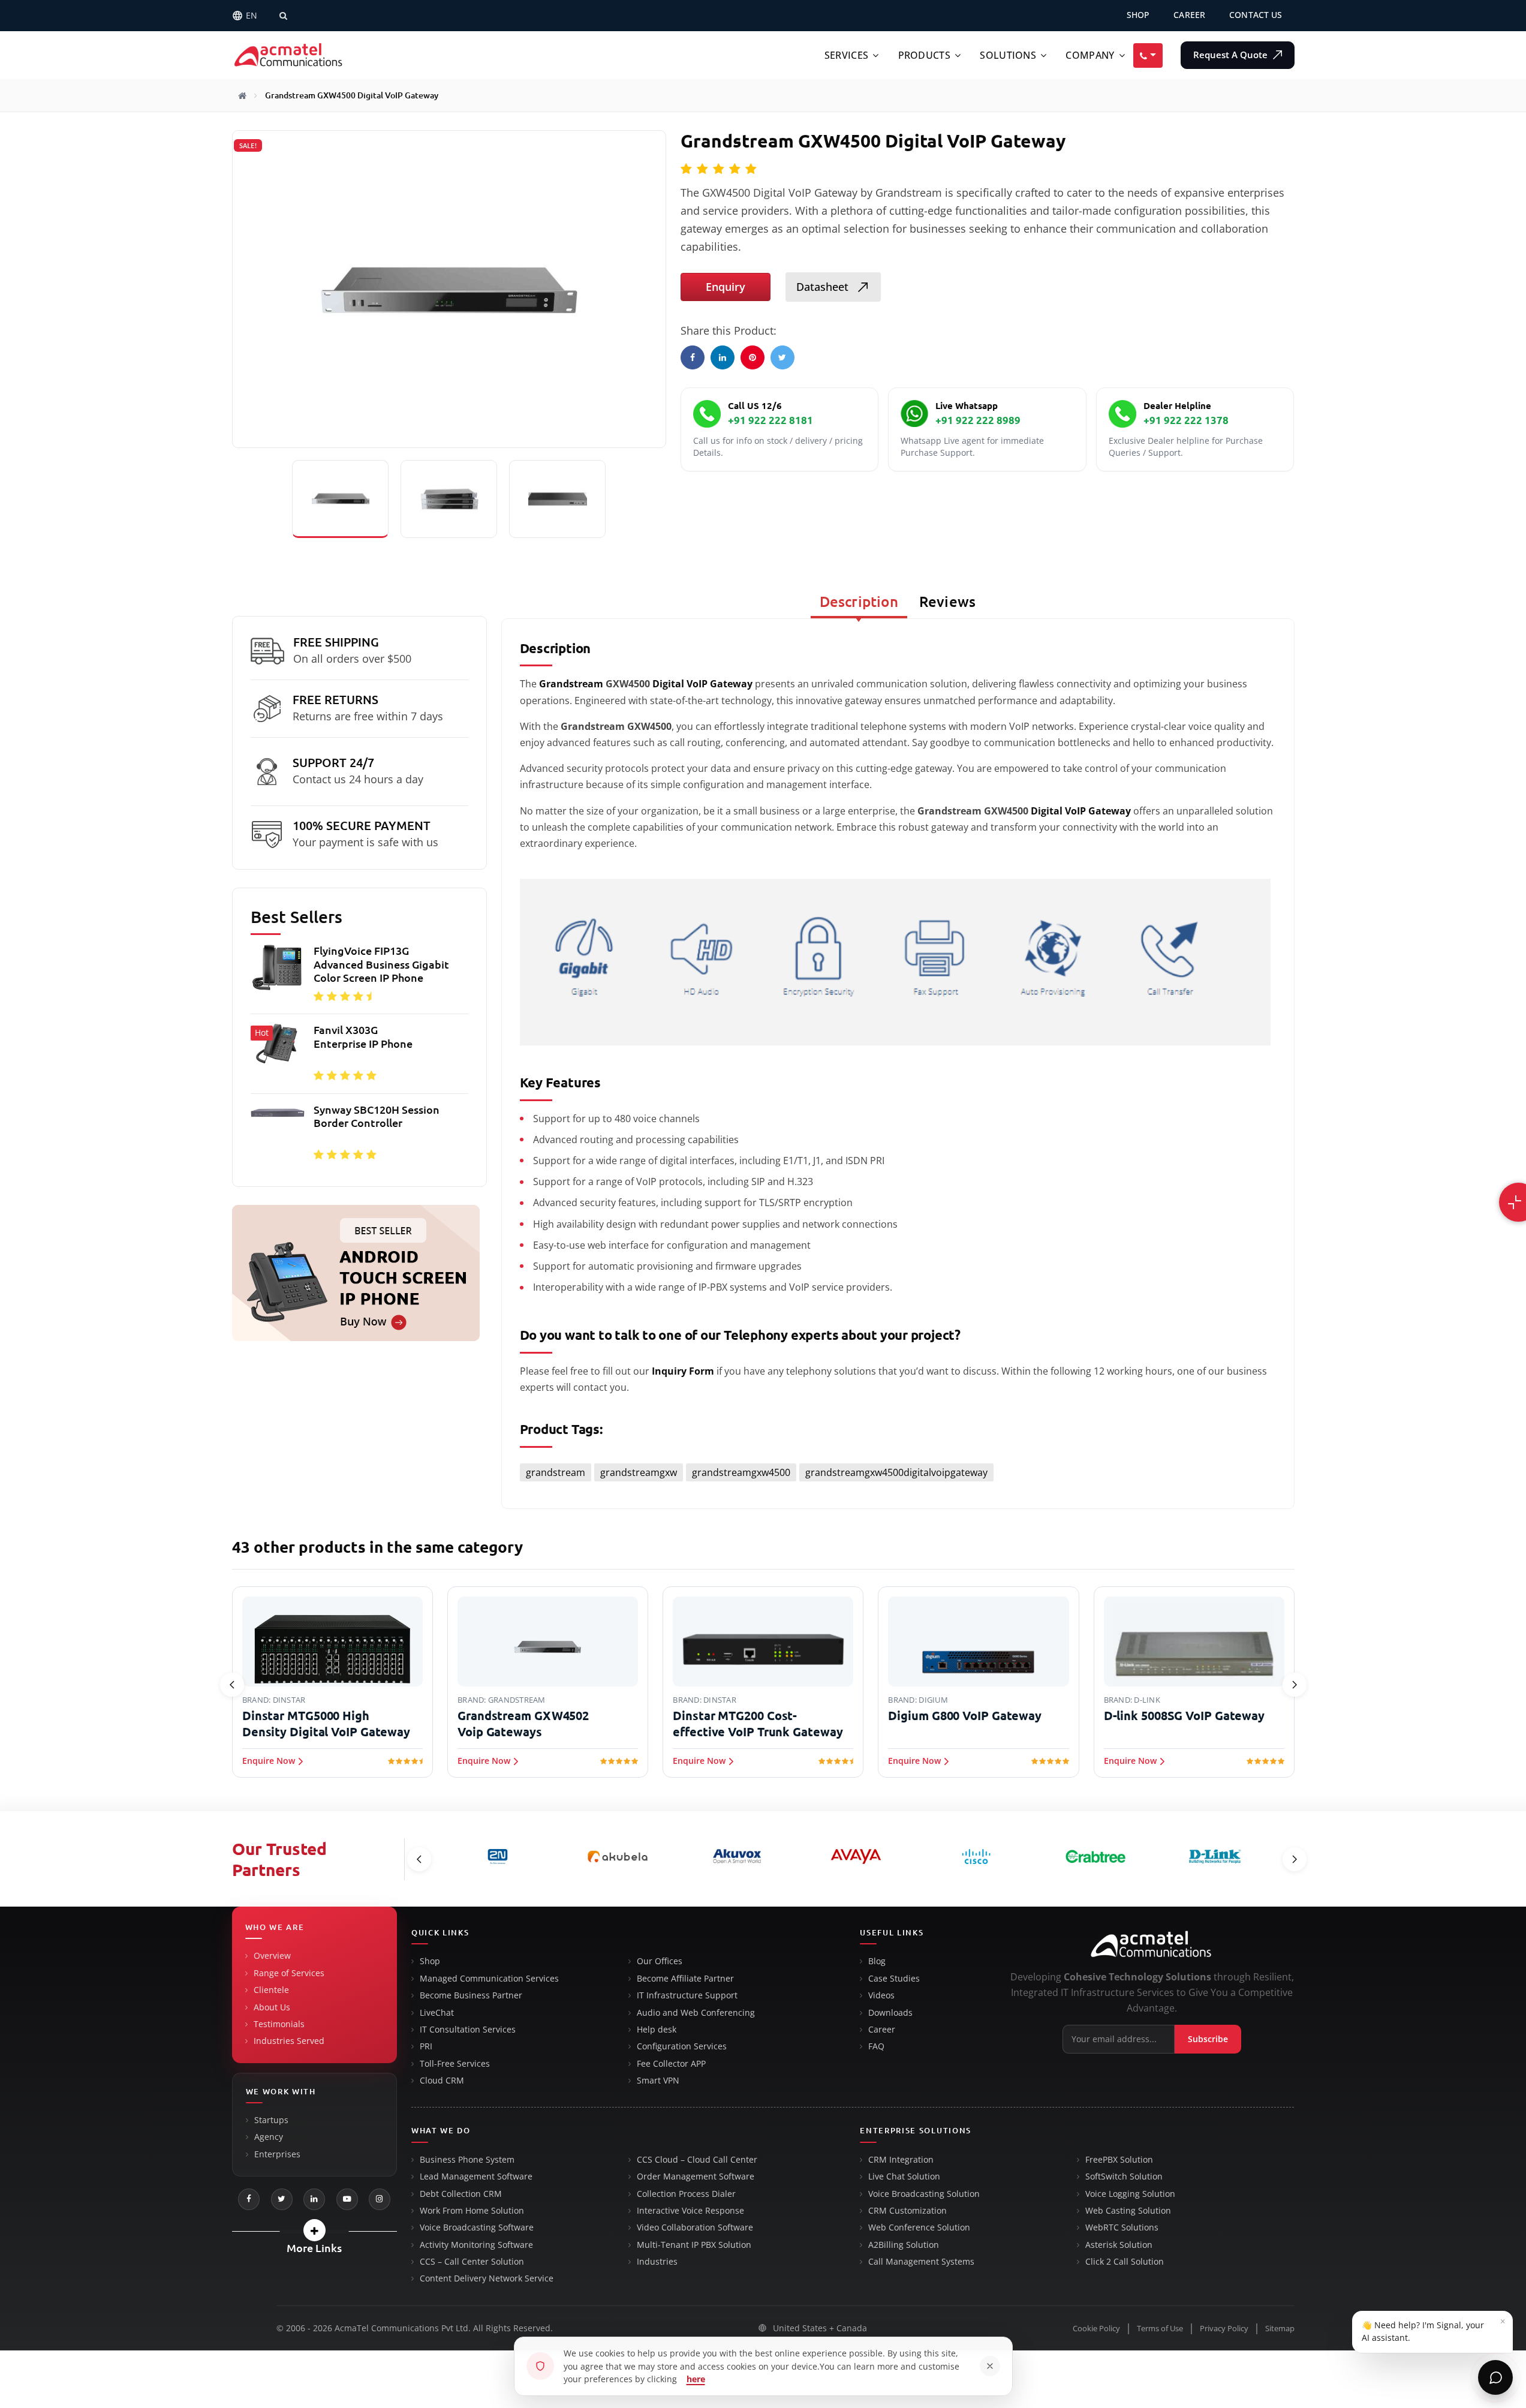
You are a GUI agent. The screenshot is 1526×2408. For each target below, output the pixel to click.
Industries (657, 2262)
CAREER (1189, 15)
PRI (426, 2046)
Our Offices (660, 1961)
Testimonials (279, 2024)
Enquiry (726, 287)
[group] (359, 1056)
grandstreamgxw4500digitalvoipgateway (896, 1472)
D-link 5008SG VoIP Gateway (1184, 1716)
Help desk (657, 2030)
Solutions (1008, 55)
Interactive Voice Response (690, 2211)
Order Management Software (696, 2176)
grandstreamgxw (639, 1472)
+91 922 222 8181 (770, 420)
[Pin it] (753, 357)
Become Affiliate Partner (685, 1979)
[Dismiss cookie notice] (990, 2366)
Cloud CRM (442, 2081)
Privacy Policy (1224, 2329)
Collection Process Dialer (686, 2194)
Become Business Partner (471, 1995)
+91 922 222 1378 (1186, 420)
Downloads (890, 2013)
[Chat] (1495, 2377)
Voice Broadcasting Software (477, 2227)
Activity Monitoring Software (476, 2245)
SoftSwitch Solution (1124, 2176)
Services (846, 55)
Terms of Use (1160, 2329)
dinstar (289, 1700)
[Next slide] (1295, 1685)
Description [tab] (859, 602)
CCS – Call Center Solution (472, 2262)
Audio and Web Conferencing (696, 2013)
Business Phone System (467, 2160)
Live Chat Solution (904, 2176)
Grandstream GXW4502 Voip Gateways (523, 1724)
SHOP (1138, 15)
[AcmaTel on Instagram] (380, 2199)
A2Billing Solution (904, 2245)
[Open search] (284, 16)
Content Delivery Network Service (487, 2278)
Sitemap (1280, 2329)
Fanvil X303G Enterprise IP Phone (363, 1037)
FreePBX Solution (1119, 2160)
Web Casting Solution (1128, 2211)
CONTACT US (1256, 15)
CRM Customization (908, 2211)
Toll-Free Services (455, 2064)
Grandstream (571, 684)
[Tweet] (782, 357)
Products (924, 55)
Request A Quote (1232, 55)
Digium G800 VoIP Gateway (965, 1716)
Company (1090, 55)
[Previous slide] (232, 1685)
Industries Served (289, 2041)
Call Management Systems (921, 2262)
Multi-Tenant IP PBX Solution (694, 2245)
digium (933, 1700)
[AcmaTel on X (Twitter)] (282, 2199)
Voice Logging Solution (1130, 2194)
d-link (1147, 1700)
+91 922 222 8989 (978, 420)
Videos (881, 1995)
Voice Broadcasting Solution (924, 2194)
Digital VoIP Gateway (702, 684)
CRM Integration (901, 2160)
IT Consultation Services (468, 2030)
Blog (877, 1961)
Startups (271, 2120)
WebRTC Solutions (1122, 2227)
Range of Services (289, 1973)
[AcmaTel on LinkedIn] (314, 2199)
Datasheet (824, 287)
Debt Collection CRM (461, 2194)
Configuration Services (682, 2046)
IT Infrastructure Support (687, 1995)
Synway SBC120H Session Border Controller (377, 1116)
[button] (314, 2230)
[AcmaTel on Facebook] (249, 2199)
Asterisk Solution (1119, 2245)
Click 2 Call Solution (1125, 2262)
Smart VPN (658, 2081)
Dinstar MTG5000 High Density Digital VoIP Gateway (326, 1724)
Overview (272, 1956)
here (696, 2379)
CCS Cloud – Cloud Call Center (697, 2160)
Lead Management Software (476, 2176)
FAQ (876, 2046)
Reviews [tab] (947, 602)
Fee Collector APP (671, 2064)
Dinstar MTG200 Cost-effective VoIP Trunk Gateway (758, 1724)
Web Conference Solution (919, 2227)
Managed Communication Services (489, 1979)
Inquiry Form (683, 1371)
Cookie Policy (1096, 2329)
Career (882, 2030)
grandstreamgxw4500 (741, 1472)
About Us (272, 2007)
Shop (430, 1961)
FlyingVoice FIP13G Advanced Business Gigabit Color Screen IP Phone (381, 964)
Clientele (271, 1990)
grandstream (556, 1472)
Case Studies (894, 1979)
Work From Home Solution (472, 2211)
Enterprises (277, 2154)
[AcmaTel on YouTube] (347, 2199)
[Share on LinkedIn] (723, 357)
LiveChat (437, 2013)
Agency (269, 2137)
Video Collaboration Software (695, 2227)
